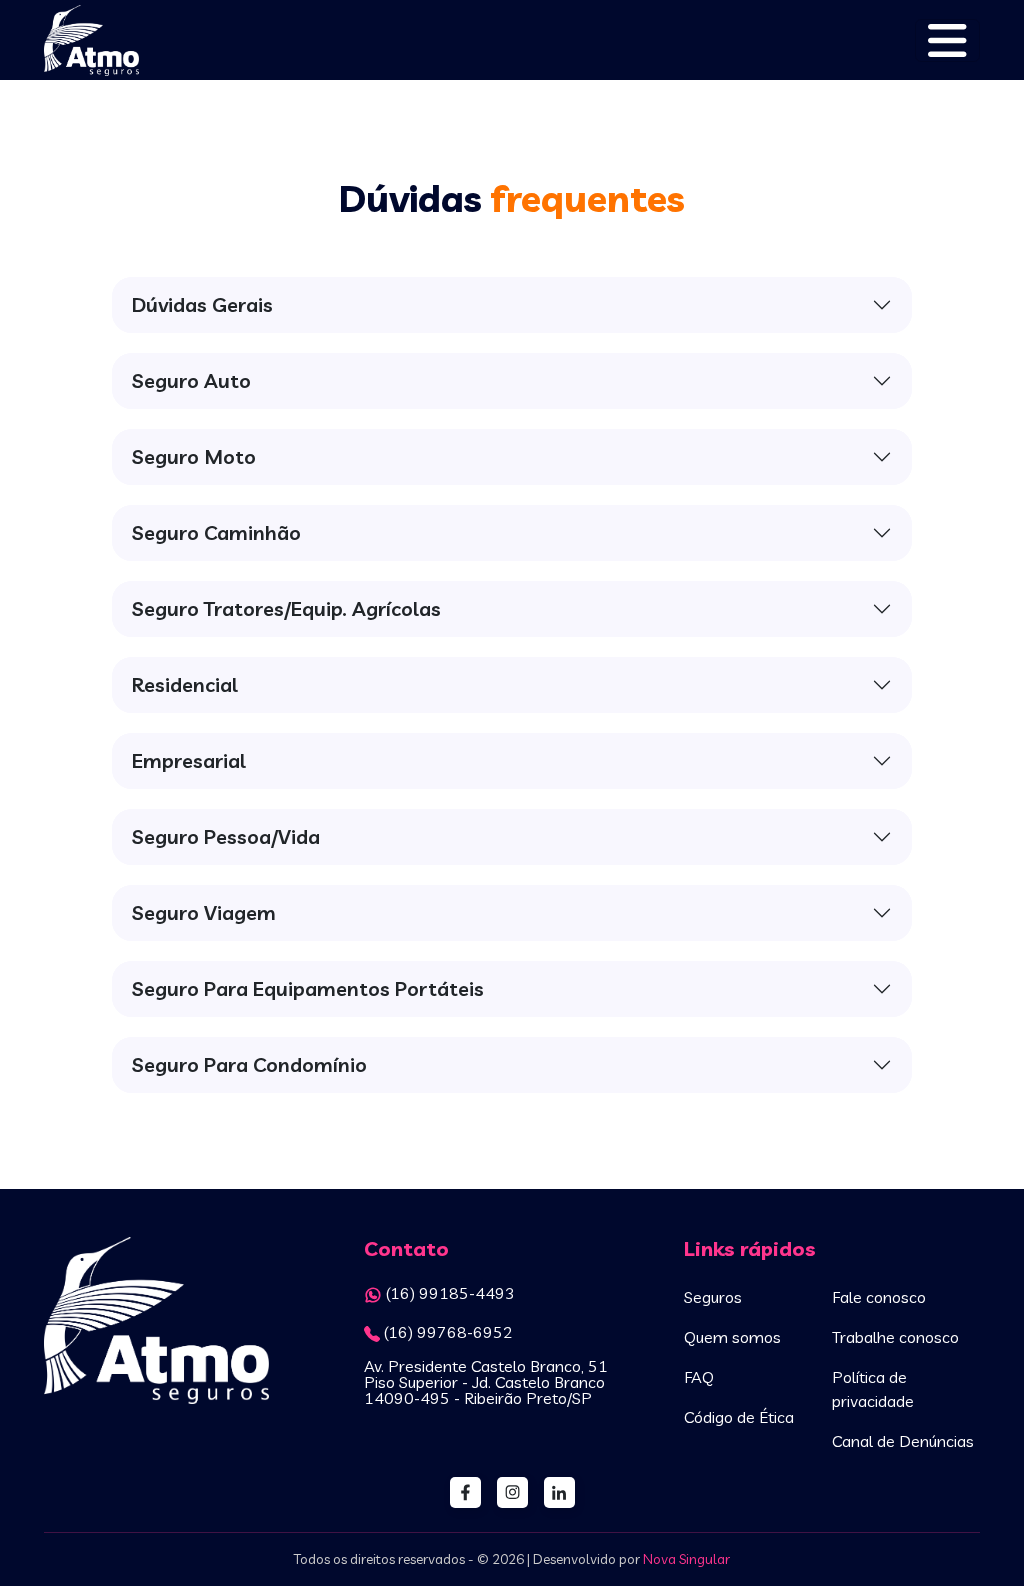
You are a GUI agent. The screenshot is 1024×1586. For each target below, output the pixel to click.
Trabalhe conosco (895, 1337)
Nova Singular (686, 1559)
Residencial (185, 684)
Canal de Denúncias (903, 1441)
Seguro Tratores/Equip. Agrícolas (286, 608)
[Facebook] (465, 1492)
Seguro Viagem (204, 912)
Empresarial (189, 760)
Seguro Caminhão (216, 532)
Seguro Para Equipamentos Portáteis (308, 988)
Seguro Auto (191, 380)
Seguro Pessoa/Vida (226, 836)
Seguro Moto (194, 456)
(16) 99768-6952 (448, 1332)
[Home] (156, 1353)
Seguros (713, 1297)
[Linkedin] (559, 1492)
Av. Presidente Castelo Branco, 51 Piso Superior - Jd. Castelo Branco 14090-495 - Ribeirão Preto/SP (486, 1382)
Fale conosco (879, 1297)
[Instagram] (512, 1492)
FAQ (699, 1377)
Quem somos (732, 1337)
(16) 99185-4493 (450, 1293)
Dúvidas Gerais (202, 304)
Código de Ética (739, 1417)
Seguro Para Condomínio (249, 1064)
